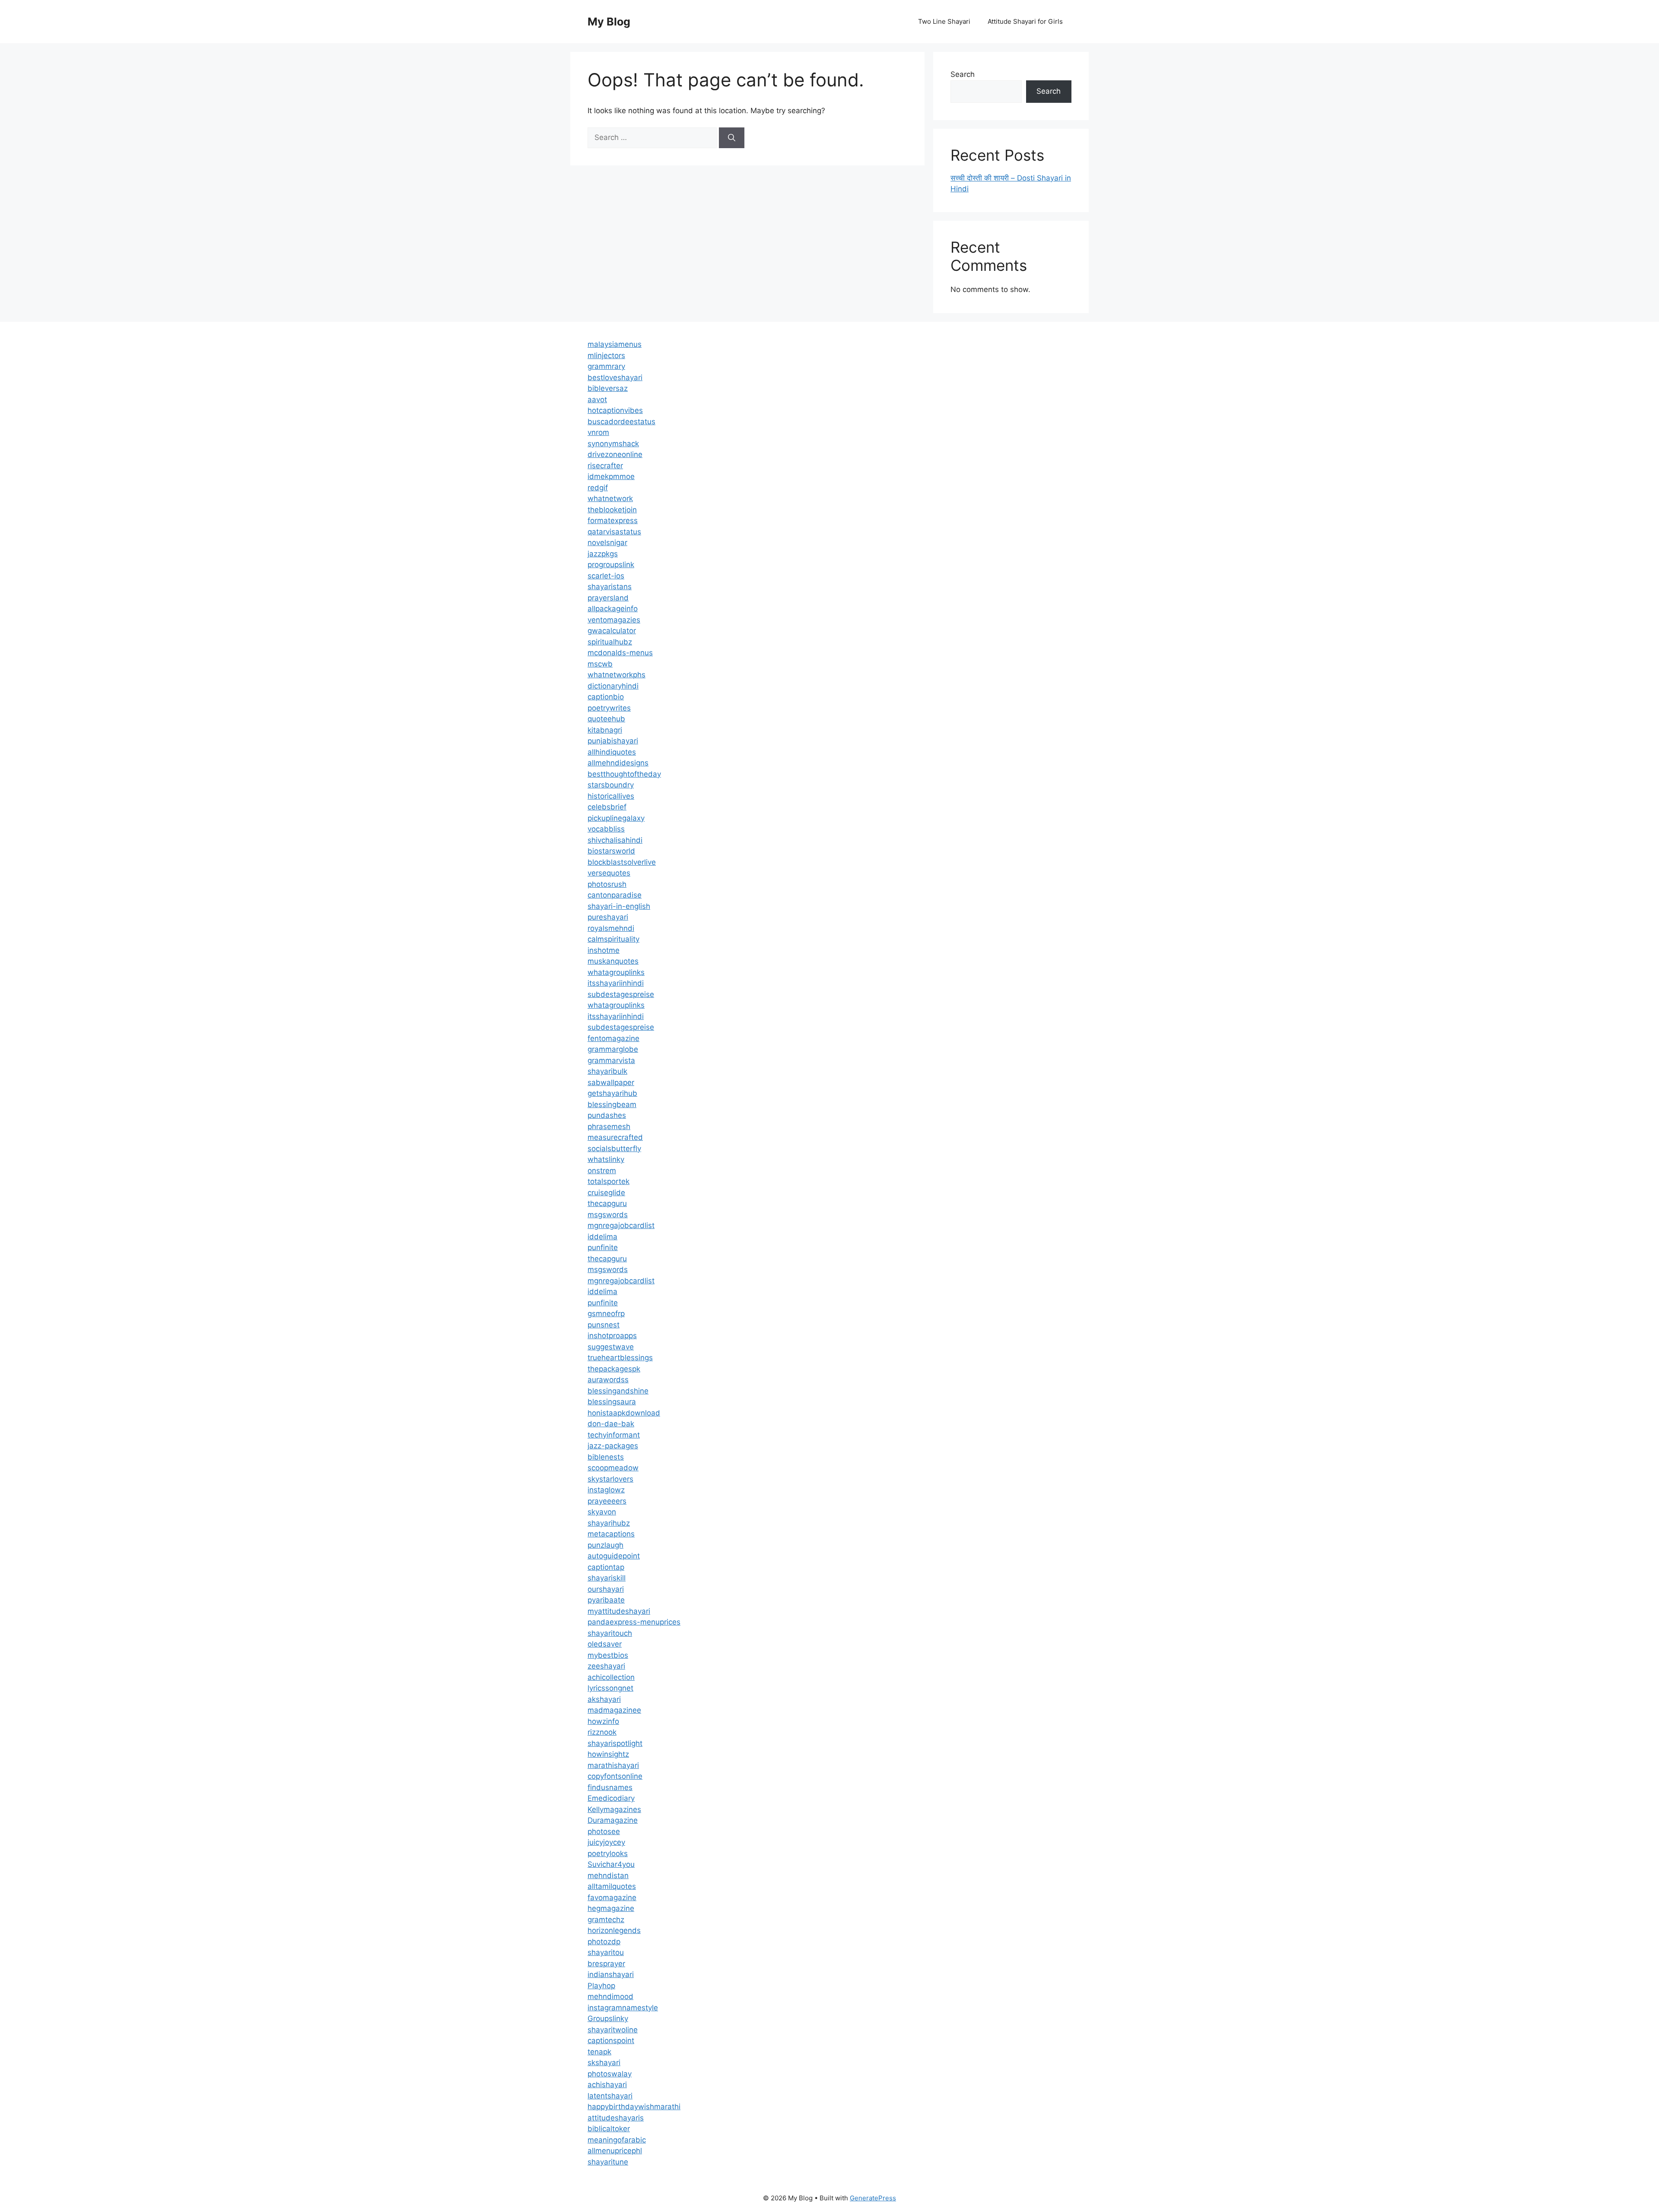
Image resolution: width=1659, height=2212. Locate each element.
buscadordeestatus (621, 422)
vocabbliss (606, 829)
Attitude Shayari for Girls (1025, 21)
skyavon (602, 1512)
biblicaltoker (609, 2129)
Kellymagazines (614, 1809)
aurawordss (608, 1380)
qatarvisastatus (614, 532)
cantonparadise (615, 895)
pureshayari (608, 917)
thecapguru (607, 1203)
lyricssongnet (610, 1688)
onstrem (602, 1171)
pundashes (607, 1115)
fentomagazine (613, 1038)
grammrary (606, 366)
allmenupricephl (615, 2151)
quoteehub (606, 719)
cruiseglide (606, 1193)
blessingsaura (612, 1402)
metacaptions (611, 1534)
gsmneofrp (606, 1314)
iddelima (602, 1237)
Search (963, 74)
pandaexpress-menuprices (634, 1622)
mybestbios (608, 1655)
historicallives (611, 796)
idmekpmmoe (611, 476)
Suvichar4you (611, 1864)
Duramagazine (613, 1820)
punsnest (604, 1325)
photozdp (604, 1942)
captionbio (606, 697)
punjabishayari (613, 741)
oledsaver (605, 1644)
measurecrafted (615, 1137)
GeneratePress (873, 2198)
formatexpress (613, 520)
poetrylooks (608, 1853)
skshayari (604, 2063)
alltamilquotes (612, 1886)
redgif (598, 488)
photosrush (607, 884)
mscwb (600, 664)
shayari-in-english (619, 906)
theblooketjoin (612, 510)
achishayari (607, 2085)
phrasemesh (609, 1127)
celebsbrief (607, 807)
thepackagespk (614, 1369)
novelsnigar (607, 543)
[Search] (732, 138)
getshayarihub (612, 1093)
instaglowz (606, 1490)
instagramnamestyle (623, 2008)
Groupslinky (608, 2018)
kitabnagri (605, 730)
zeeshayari (606, 1666)
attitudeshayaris (616, 2118)
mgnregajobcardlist (621, 1225)
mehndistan (608, 1876)
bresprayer (606, 1964)
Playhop (601, 1986)
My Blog (609, 22)
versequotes (609, 873)
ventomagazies (614, 620)
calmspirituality (613, 939)
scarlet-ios (606, 576)
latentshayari (610, 2096)
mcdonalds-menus (620, 653)
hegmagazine (611, 1908)
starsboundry (611, 785)
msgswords (608, 1215)
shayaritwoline (613, 2030)
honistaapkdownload (624, 1413)
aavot (597, 400)
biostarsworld (611, 851)
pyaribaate (606, 1600)
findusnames (610, 1787)
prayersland (608, 598)
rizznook (602, 1732)
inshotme (604, 950)
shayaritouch (610, 1633)
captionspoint (611, 2041)
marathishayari (613, 1765)
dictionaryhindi (613, 686)
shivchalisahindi (615, 840)
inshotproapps (612, 1336)
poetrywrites (609, 708)
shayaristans (610, 587)
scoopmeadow (613, 1468)
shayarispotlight (615, 1743)
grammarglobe (613, 1049)
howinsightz (608, 1754)
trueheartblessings (620, 1358)
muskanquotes (613, 961)
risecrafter (605, 466)
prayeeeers (607, 1501)
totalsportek (609, 1181)
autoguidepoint (614, 1556)
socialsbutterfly (614, 1149)
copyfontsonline (615, 1776)
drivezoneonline (615, 454)
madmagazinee (614, 1710)
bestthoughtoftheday (624, 774)
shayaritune (608, 2162)
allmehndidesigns (618, 763)
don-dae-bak (611, 1424)
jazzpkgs (603, 554)
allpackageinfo (613, 609)
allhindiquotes (612, 752)
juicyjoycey (606, 1842)
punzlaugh (605, 1545)
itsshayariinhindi (616, 983)
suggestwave (611, 1347)
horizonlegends (614, 1930)
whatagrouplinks (616, 972)
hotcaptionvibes (615, 410)
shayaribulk (607, 1071)
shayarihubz (609, 1523)
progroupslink (611, 565)
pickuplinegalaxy (616, 818)
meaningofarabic (617, 2140)
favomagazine (612, 1898)
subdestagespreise (621, 994)
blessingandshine (618, 1391)
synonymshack (613, 444)
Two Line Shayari (944, 21)
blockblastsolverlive (622, 862)
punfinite (603, 1247)
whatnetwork (610, 498)
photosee (604, 1831)
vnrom (598, 432)
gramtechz (606, 1920)
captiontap (606, 1567)
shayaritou (606, 1952)
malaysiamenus (615, 344)
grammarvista (611, 1060)
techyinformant (614, 1435)
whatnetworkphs (617, 675)
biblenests (606, 1457)
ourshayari (606, 1589)
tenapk (599, 2052)
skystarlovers (610, 1479)
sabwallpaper (611, 1082)
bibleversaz (608, 388)
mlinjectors (606, 355)
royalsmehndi (611, 928)
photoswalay (610, 2074)
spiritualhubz (610, 642)
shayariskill (607, 1578)
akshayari (604, 1699)
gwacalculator (612, 631)
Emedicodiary (611, 1798)
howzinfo (603, 1721)
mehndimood (610, 1996)
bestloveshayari (615, 378)
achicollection (611, 1677)
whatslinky (606, 1159)
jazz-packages (613, 1446)
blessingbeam (612, 1104)
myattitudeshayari (619, 1611)
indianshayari (611, 1974)
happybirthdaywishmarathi (634, 2107)
